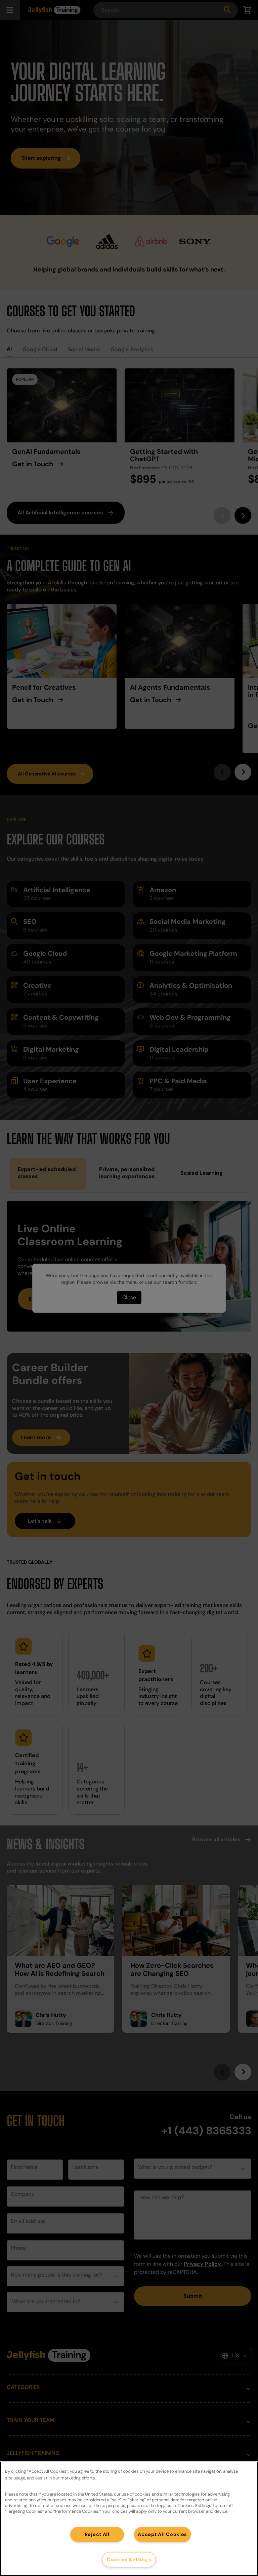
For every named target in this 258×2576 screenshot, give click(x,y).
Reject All (97, 2534)
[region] (129, 2519)
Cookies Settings (129, 2560)
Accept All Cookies (162, 2534)
